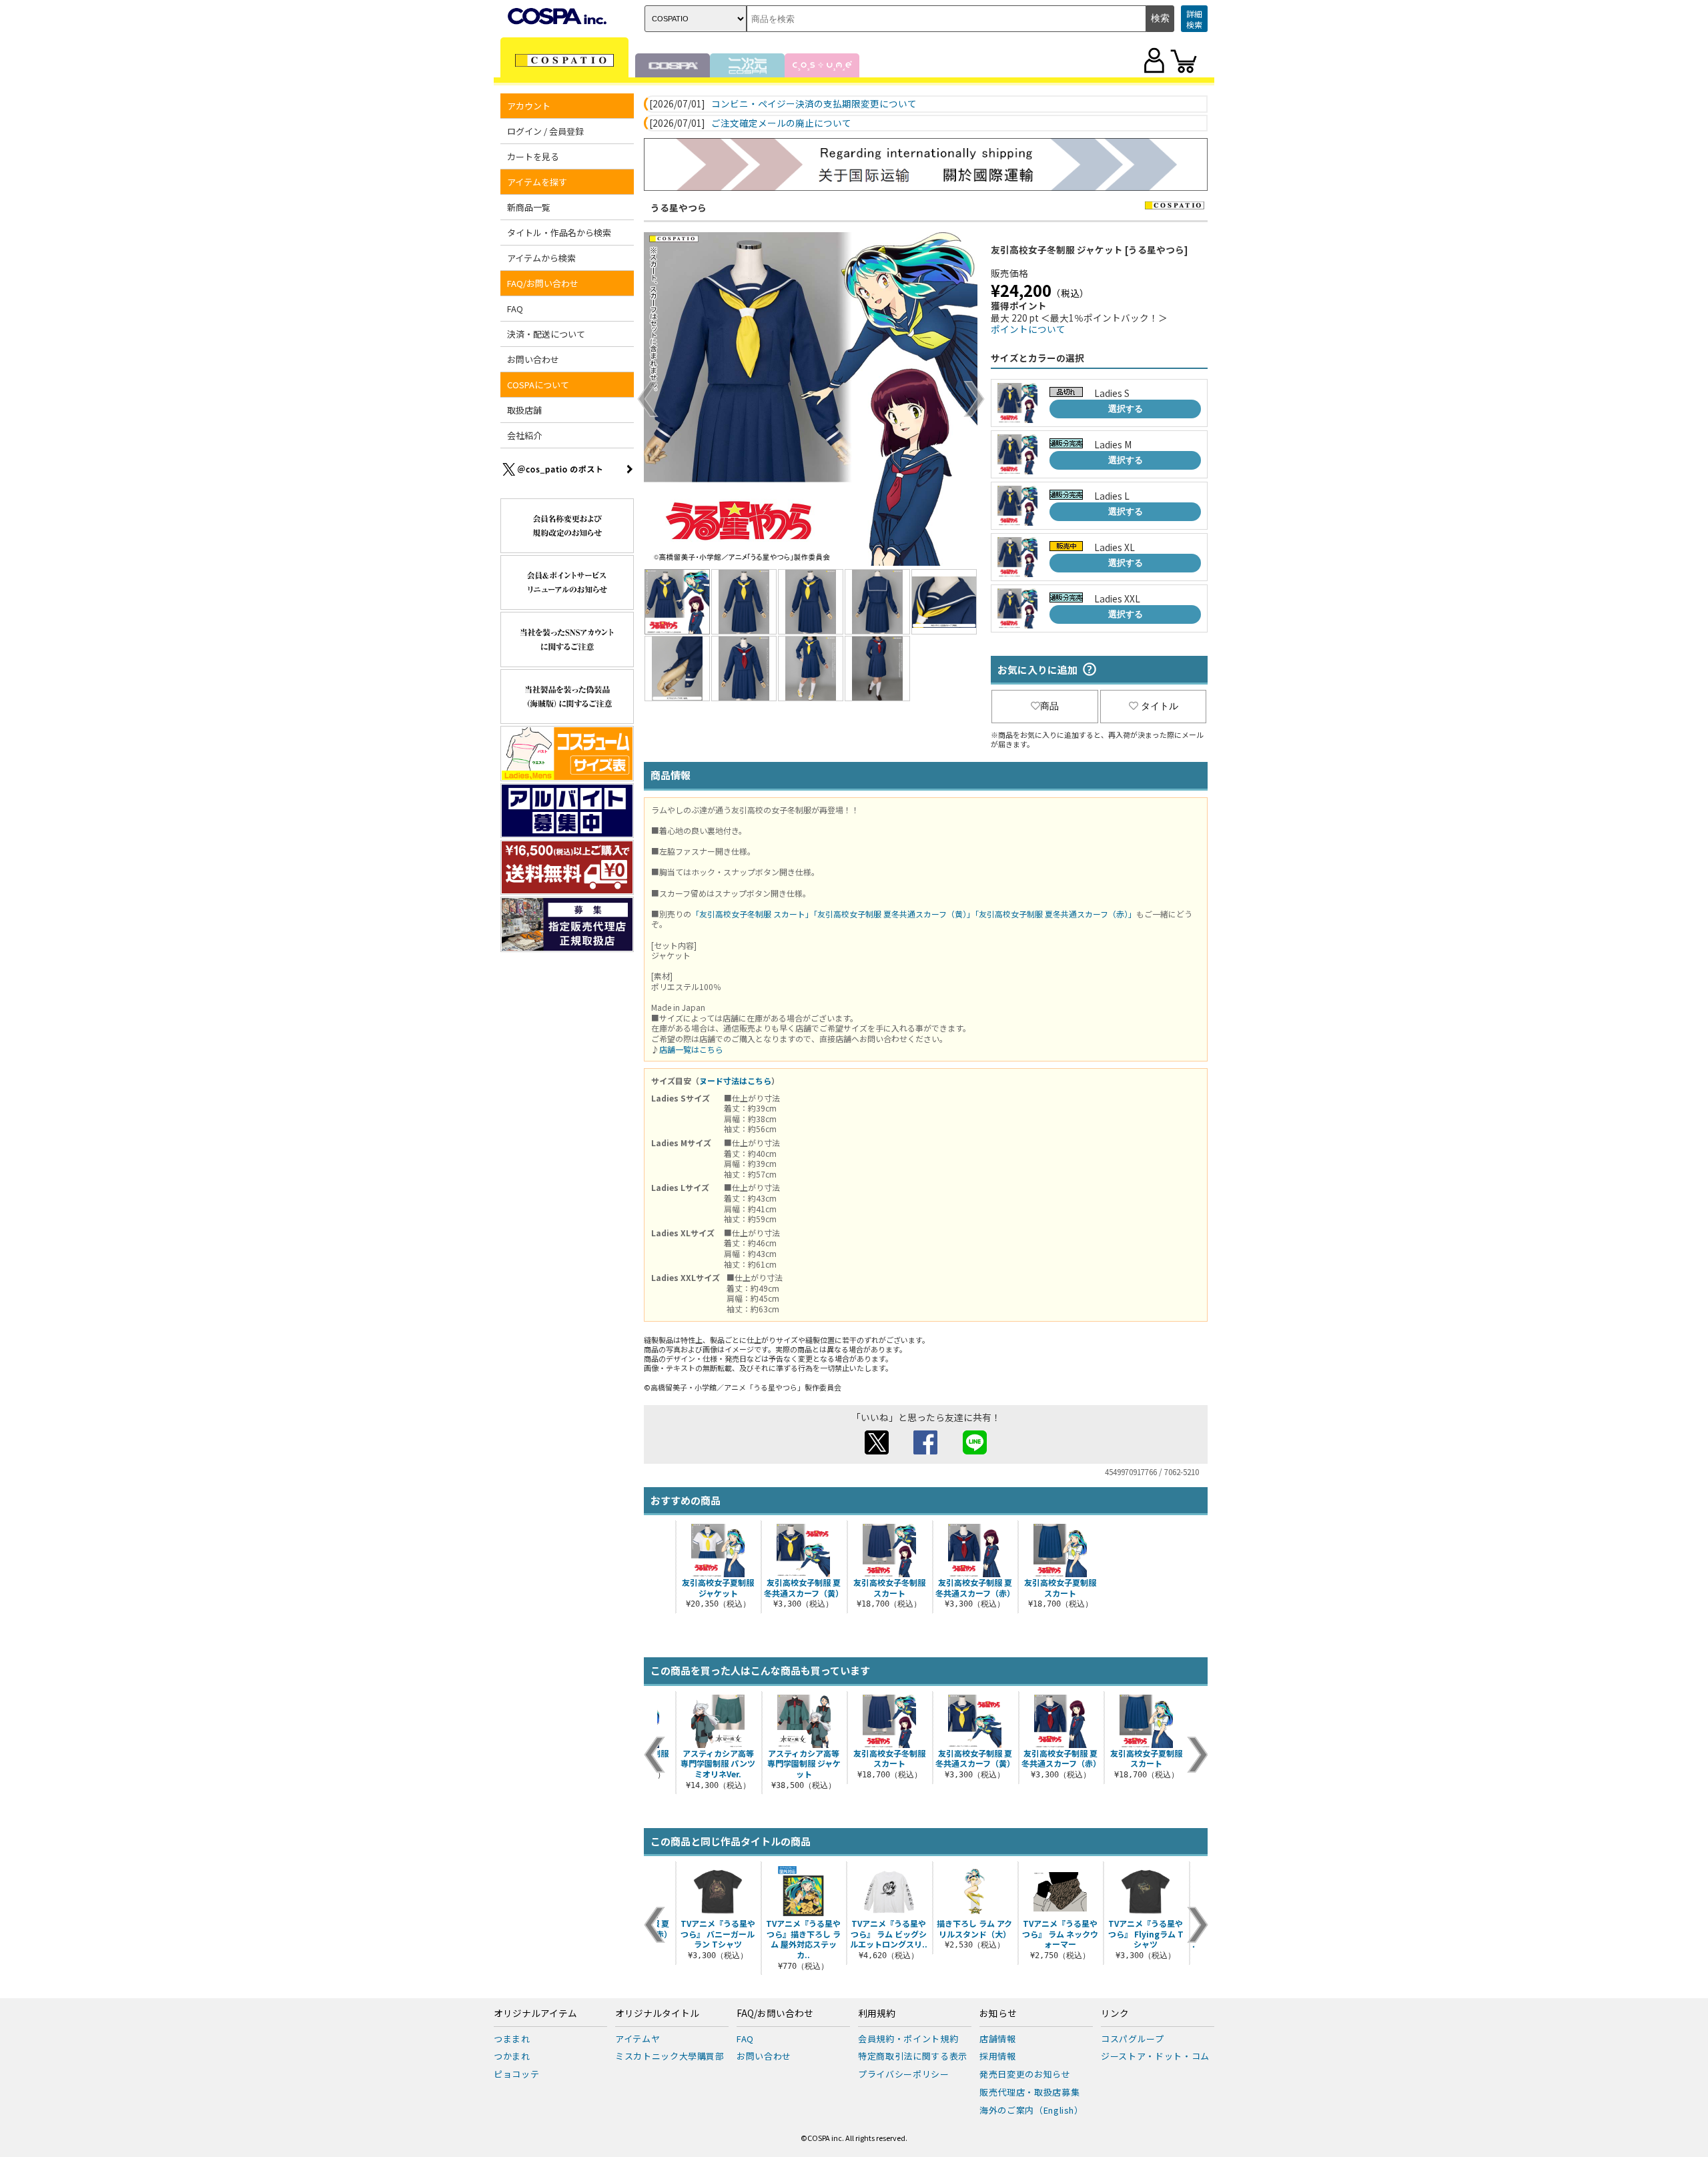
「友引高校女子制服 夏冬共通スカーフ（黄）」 (894, 914)
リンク (1115, 2014)
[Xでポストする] (877, 1450)
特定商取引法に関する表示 (913, 2056)
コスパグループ (1133, 2039)
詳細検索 (1194, 19)
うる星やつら (679, 207)
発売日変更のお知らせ (1025, 2074)
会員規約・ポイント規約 (908, 2039)
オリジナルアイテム (535, 2014)
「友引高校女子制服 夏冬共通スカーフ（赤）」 (1055, 914)
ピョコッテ (516, 2074)
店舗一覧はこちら (691, 1049)
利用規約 (877, 2014)
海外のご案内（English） (1031, 2110)
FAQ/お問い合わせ (775, 2014)
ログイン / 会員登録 (545, 131)
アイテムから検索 (541, 258)
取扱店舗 (524, 410)
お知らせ (998, 2014)
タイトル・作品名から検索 (559, 233)
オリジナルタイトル (657, 2014)
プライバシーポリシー (904, 2074)
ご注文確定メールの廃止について (781, 123)
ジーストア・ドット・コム (1155, 2056)
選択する (1126, 409)
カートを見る (533, 156)
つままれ (512, 2039)
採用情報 (998, 2056)
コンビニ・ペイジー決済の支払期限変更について (814, 104)
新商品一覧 (529, 207)
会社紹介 (524, 435)
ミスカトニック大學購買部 (670, 2056)
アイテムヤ (637, 2039)
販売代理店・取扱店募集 (1029, 2092)
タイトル (1160, 706)
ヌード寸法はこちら (735, 1081)
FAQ (515, 309)
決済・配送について (546, 334)
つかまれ (512, 2056)
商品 (1049, 706)
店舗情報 (998, 2039)
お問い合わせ (533, 359)
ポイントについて (1028, 329)
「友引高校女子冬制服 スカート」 (752, 914)
